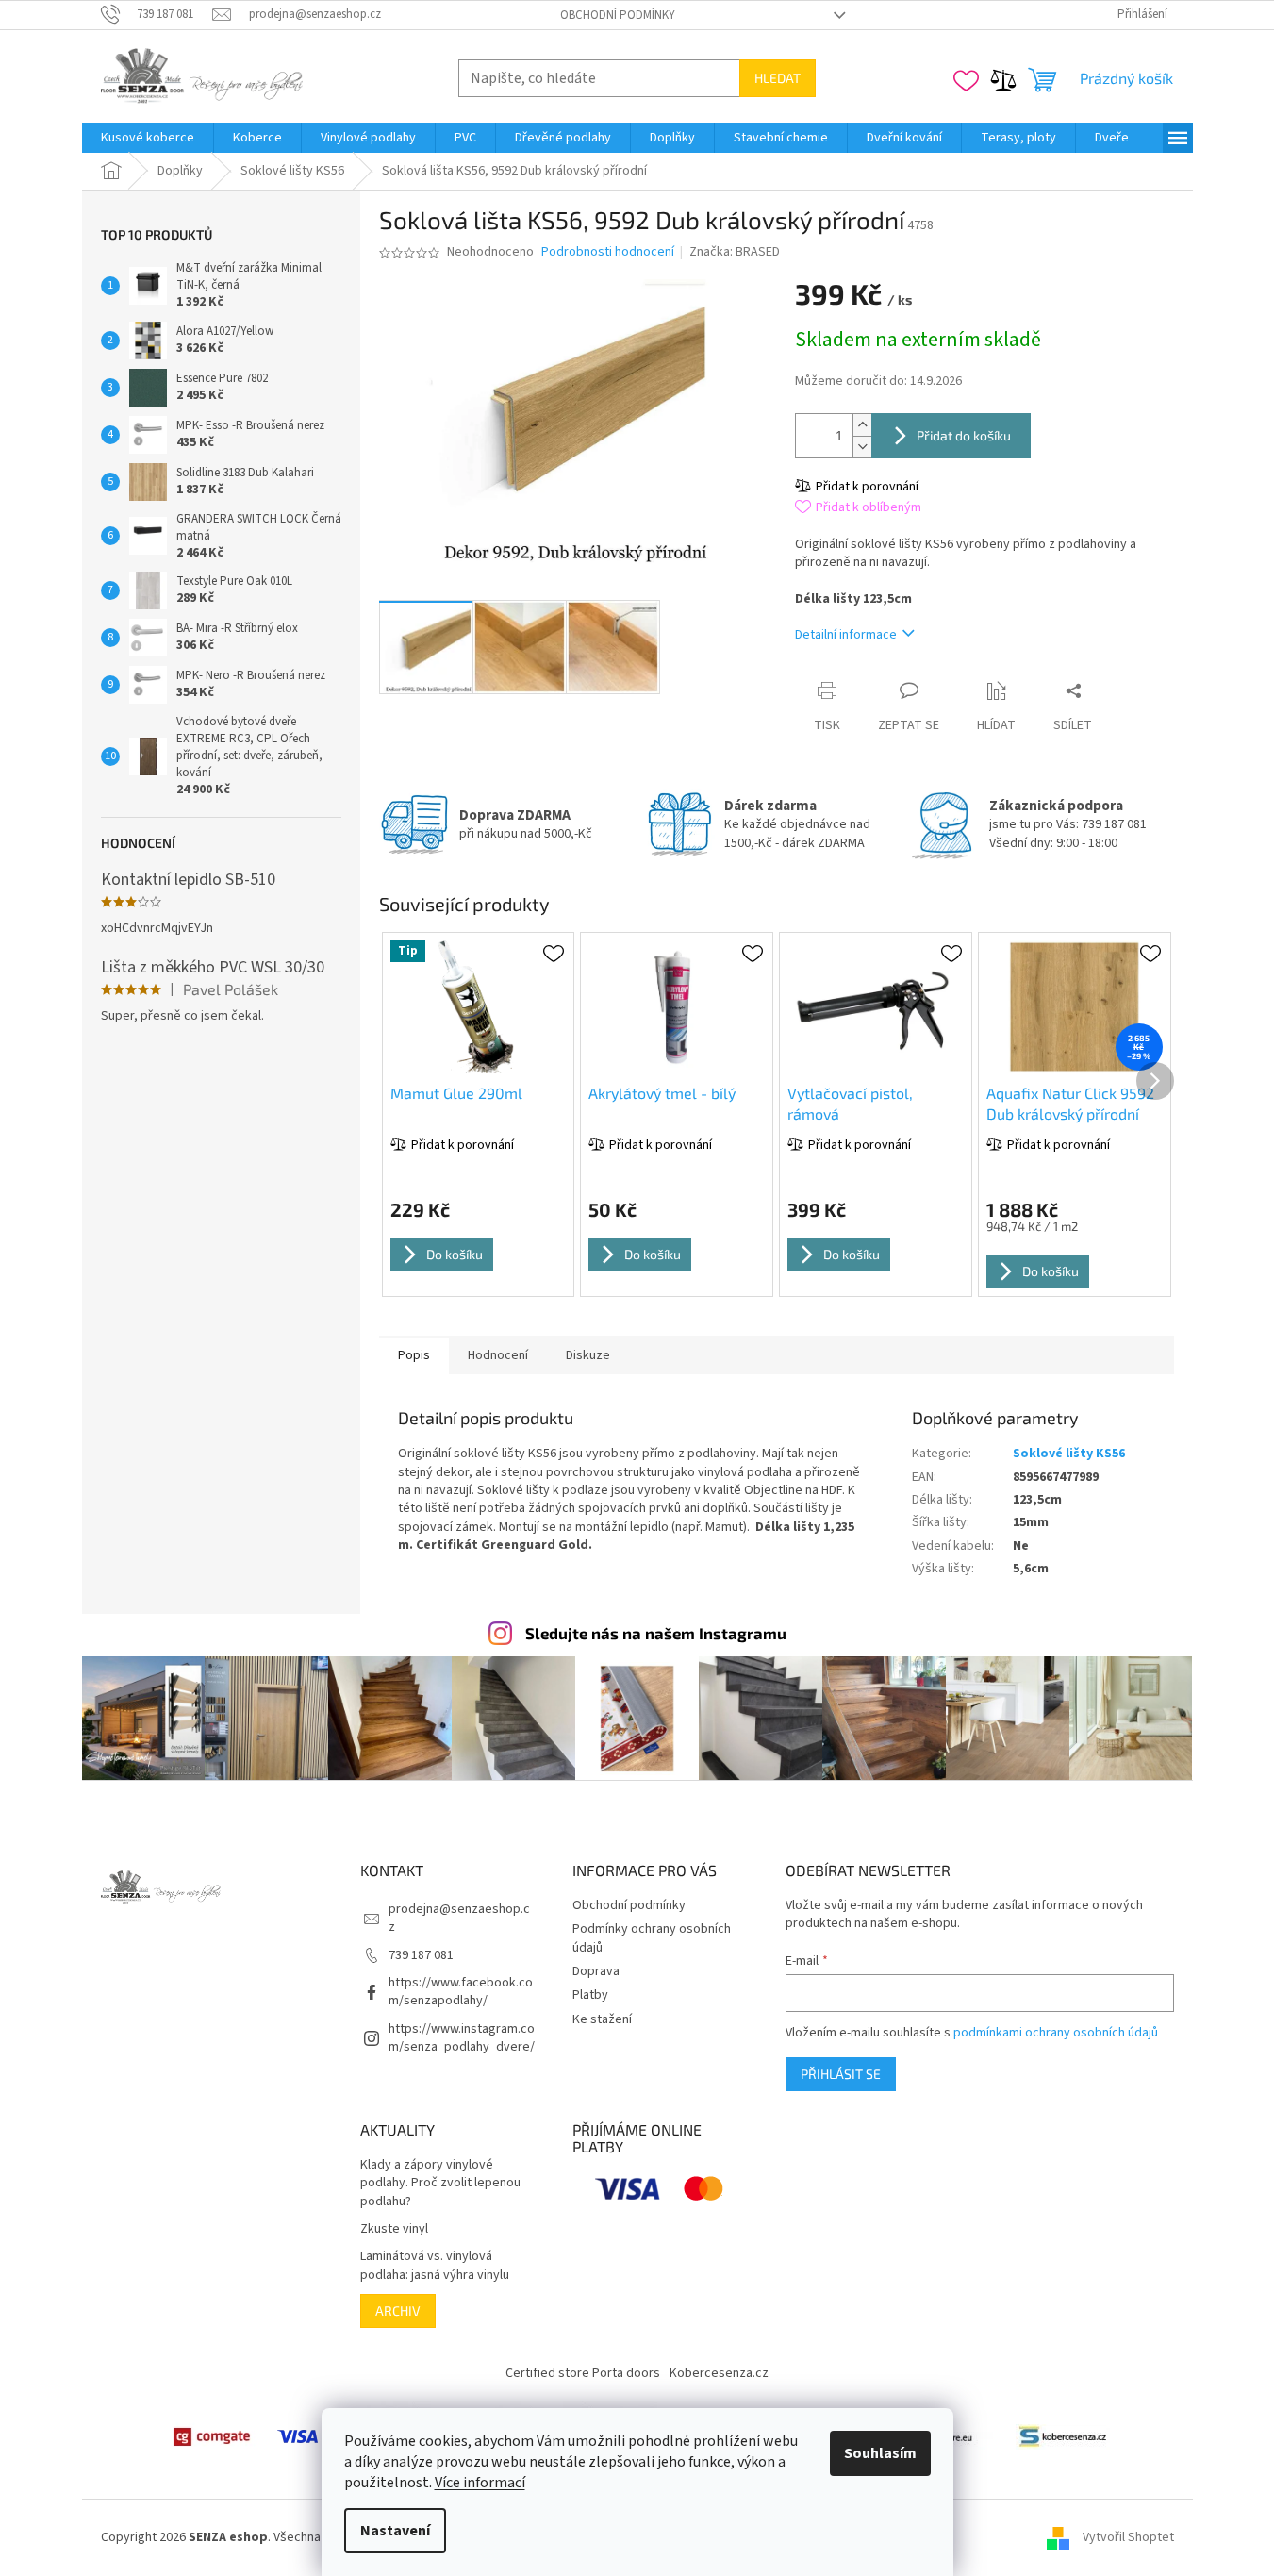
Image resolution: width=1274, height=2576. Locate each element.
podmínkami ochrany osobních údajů (1056, 2033)
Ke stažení (602, 2019)
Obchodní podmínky (618, 15)
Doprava (596, 1971)
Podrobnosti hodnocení (608, 252)
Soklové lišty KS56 (1069, 1454)
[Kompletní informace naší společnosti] (1063, 2436)
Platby (590, 1995)
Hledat (778, 78)
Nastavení (395, 2531)
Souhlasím (880, 2453)
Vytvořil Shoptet (1128, 2537)
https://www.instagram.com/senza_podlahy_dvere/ (462, 2038)
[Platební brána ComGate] (211, 2436)
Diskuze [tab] (588, 1355)
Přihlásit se (841, 2074)
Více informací (480, 2483)
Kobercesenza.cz (719, 2373)
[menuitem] (148, 138)
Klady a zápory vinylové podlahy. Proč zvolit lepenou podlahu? (440, 2184)
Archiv (398, 2310)
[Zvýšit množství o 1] (862, 425)
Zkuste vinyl (394, 2229)
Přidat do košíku (964, 435)
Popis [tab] (414, 1355)
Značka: (735, 252)
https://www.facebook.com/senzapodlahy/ (461, 1992)
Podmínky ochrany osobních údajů (652, 1938)
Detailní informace (846, 635)
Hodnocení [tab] (498, 1355)
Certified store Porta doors (583, 2373)
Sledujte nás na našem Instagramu (656, 1633)
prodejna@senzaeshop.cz (459, 1918)
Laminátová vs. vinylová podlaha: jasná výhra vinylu (435, 2266)
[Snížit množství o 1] (862, 447)
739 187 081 (421, 1955)
